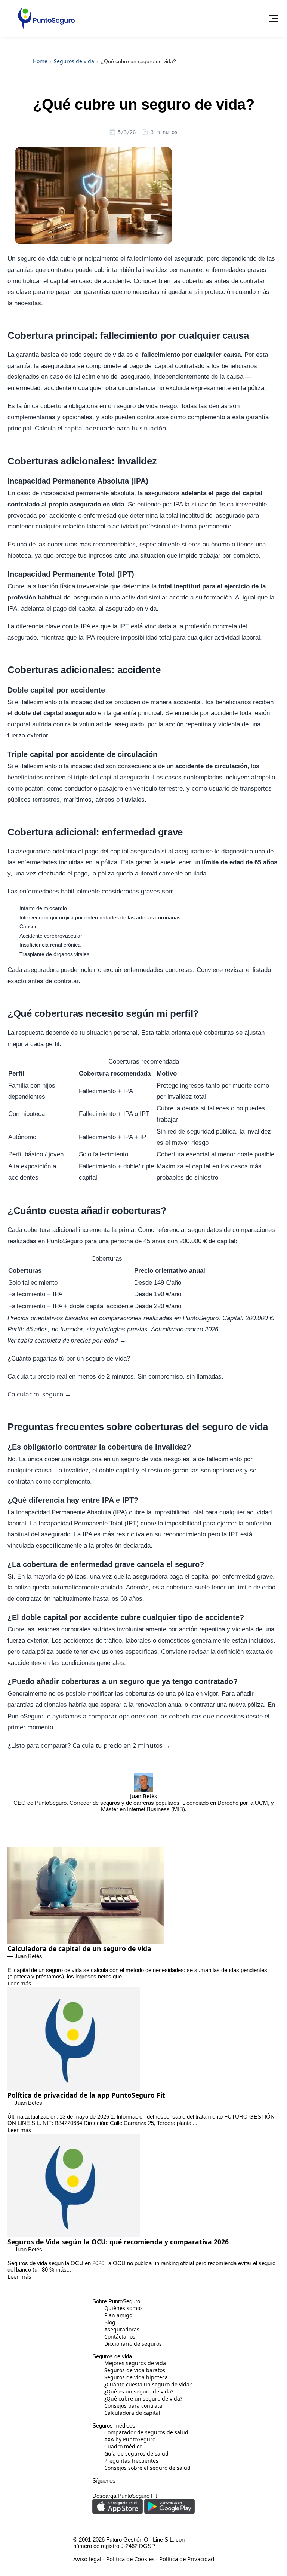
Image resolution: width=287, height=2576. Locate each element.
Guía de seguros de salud (64, 169)
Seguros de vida (44, 44)
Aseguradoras (48, 124)
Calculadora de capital (60, 111)
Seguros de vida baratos (63, 85)
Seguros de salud (45, 141)
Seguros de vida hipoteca (64, 59)
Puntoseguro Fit (44, 199)
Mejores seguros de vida (63, 72)
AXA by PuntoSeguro (58, 156)
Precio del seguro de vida (64, 98)
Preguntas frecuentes (59, 182)
